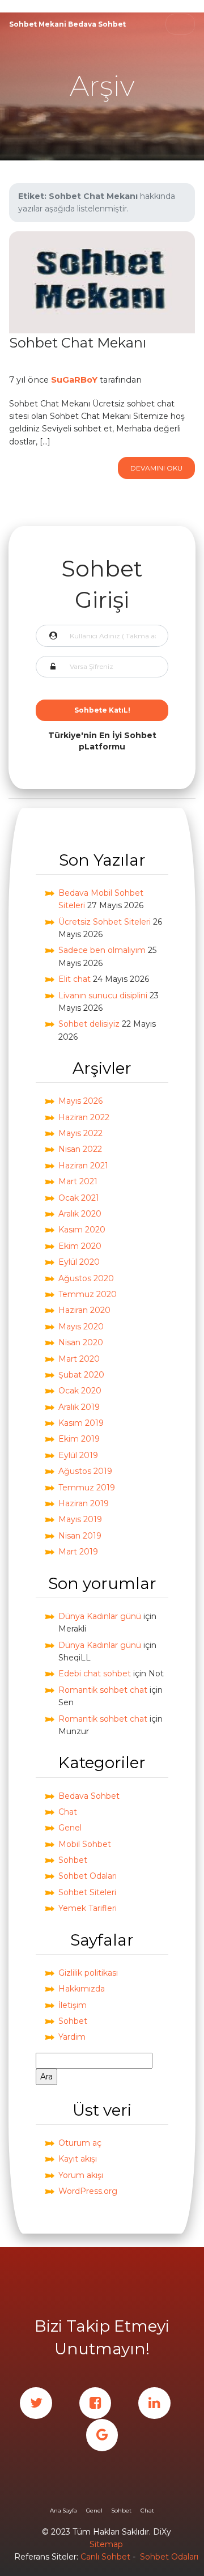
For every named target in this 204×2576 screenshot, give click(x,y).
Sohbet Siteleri (87, 1892)
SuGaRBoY (74, 380)
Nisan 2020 (81, 1342)
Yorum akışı (81, 2175)
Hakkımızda (82, 1989)
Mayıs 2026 (80, 1101)
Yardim (72, 2037)
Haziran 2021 (83, 1166)
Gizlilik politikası (88, 1973)
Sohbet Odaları (88, 1876)
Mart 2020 (79, 1359)
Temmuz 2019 (87, 1488)
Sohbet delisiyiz (89, 1024)
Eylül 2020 (79, 1262)
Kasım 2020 (82, 1230)
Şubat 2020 (81, 1375)
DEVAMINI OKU (156, 468)
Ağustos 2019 (85, 1471)
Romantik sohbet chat (103, 1690)
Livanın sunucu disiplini (103, 995)
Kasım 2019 (81, 1423)
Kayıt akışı (78, 2159)
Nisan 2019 (80, 1536)
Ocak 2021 (79, 1198)
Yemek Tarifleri (88, 1908)
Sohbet (73, 1860)
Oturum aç (80, 2143)
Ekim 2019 (79, 1439)
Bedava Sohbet (89, 1796)
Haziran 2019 (84, 1503)
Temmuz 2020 (88, 1294)
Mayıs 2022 (80, 1133)
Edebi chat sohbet (95, 1673)
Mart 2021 (78, 1181)
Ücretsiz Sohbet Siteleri (105, 922)
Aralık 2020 (80, 1214)
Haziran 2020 (84, 1310)
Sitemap (106, 2544)
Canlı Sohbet (105, 2557)
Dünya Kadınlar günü (100, 1616)
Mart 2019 (78, 1552)
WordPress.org (88, 2191)
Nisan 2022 (80, 1149)
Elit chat (75, 979)
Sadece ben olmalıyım (102, 950)
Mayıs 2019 (80, 1519)
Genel (70, 1828)
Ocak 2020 (80, 1391)
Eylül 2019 (78, 1455)
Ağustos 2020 (86, 1278)
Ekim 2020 (80, 1246)
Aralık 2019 (79, 1407)
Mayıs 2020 (81, 1327)
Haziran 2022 (84, 1117)
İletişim (73, 2005)
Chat (68, 1812)
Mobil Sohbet (85, 1844)
